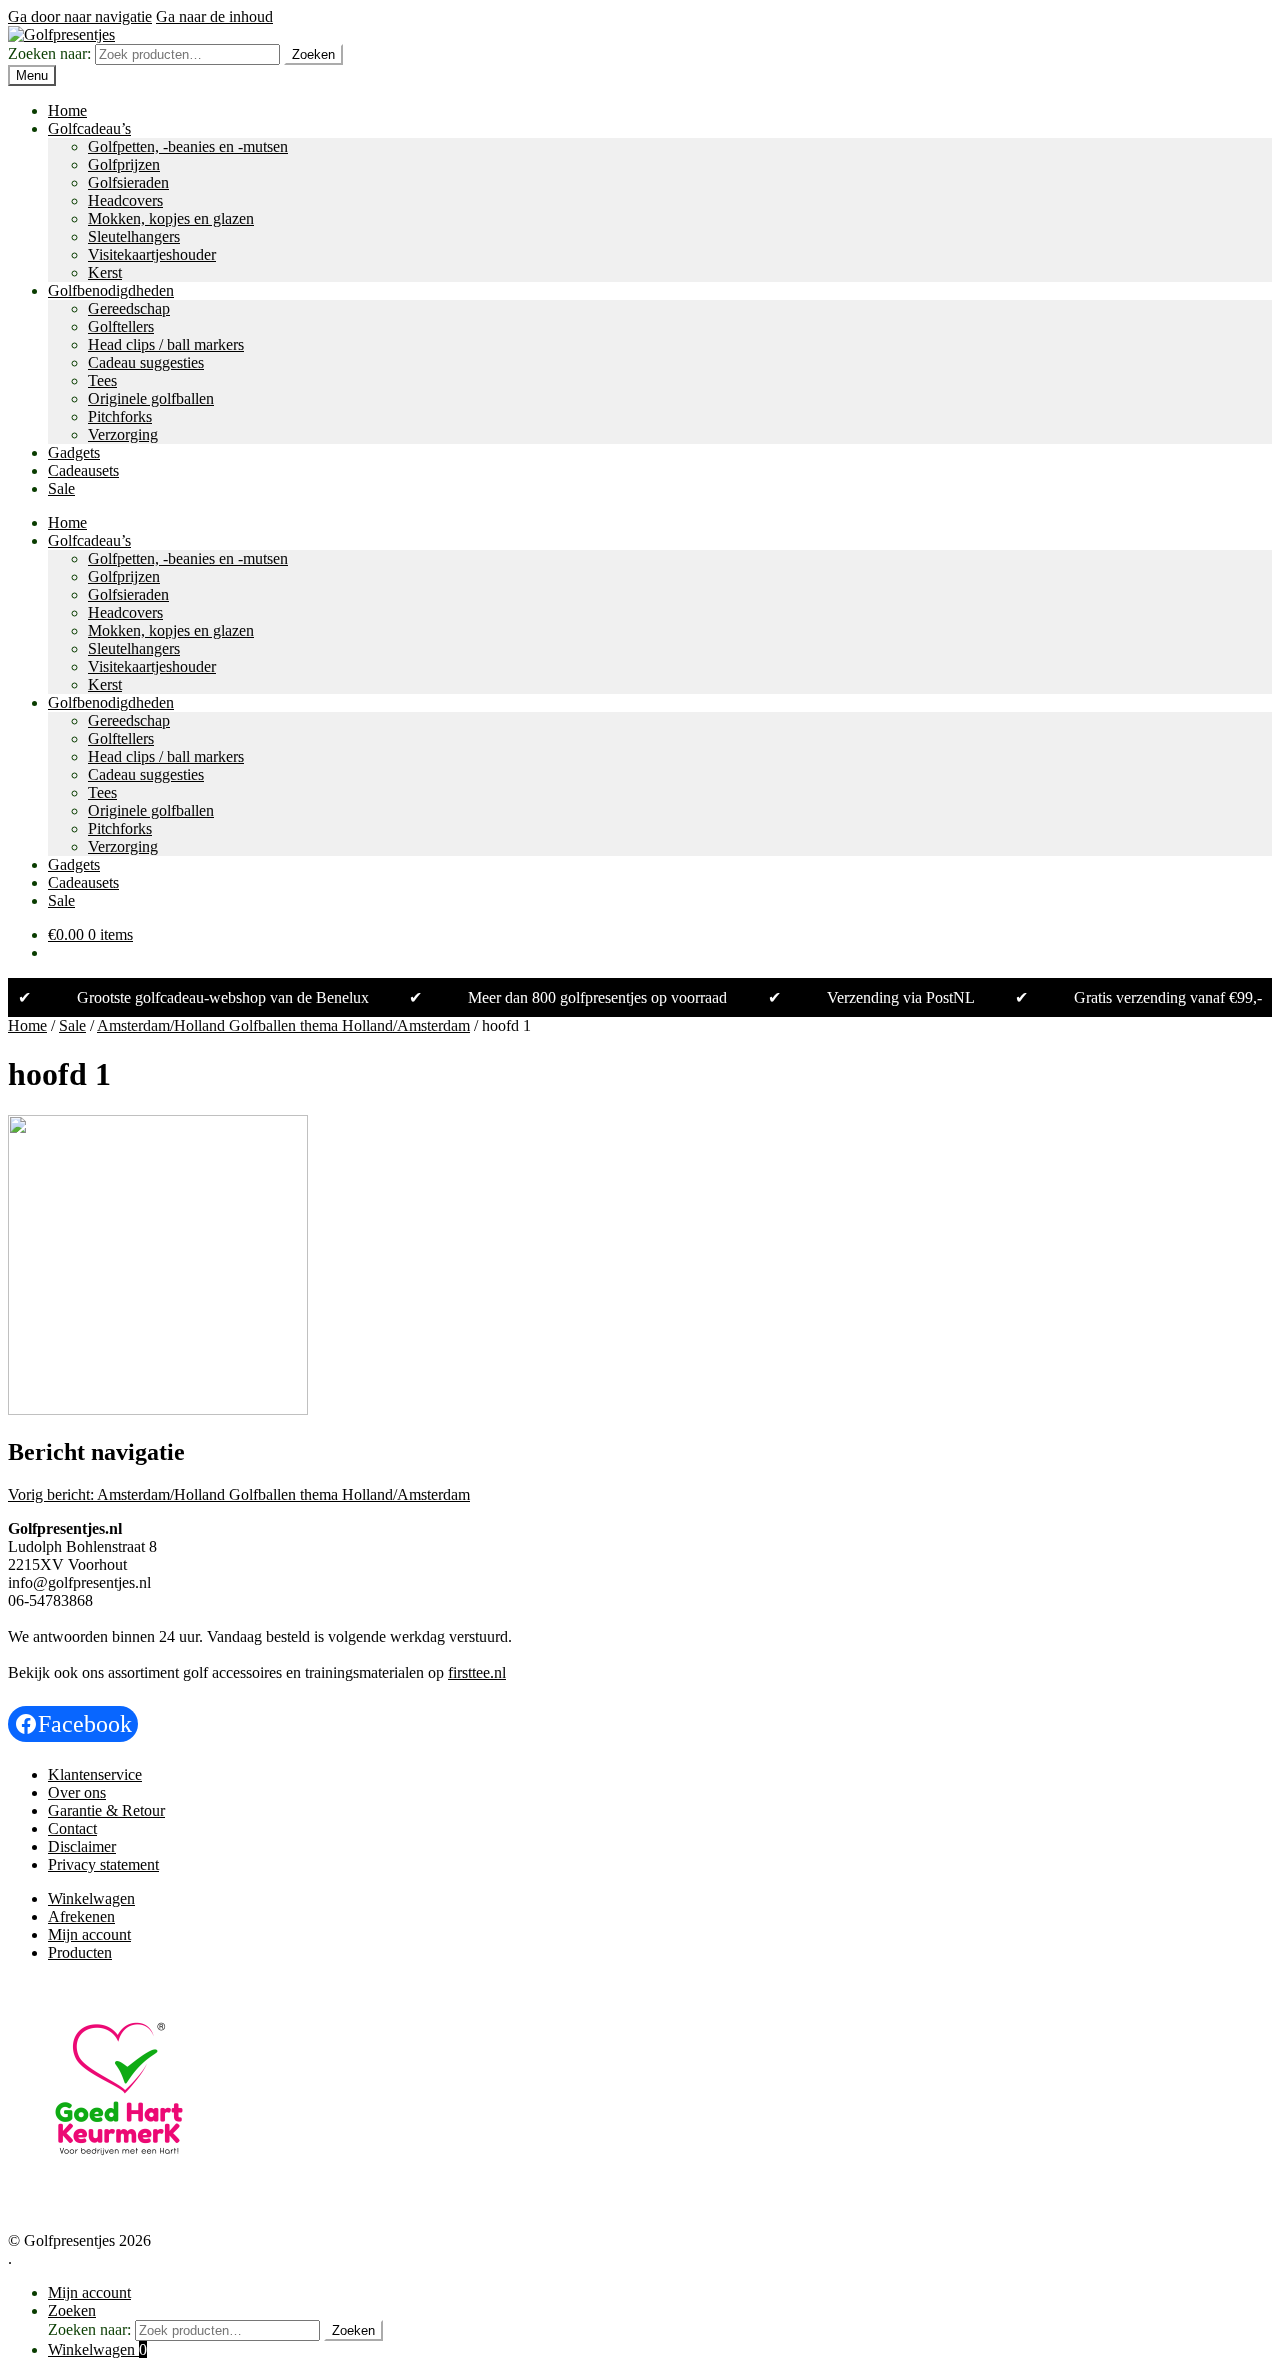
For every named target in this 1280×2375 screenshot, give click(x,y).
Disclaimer (82, 1846)
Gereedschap (129, 308)
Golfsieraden (128, 182)
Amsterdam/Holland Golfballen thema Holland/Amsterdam (283, 1025)
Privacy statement (103, 1864)
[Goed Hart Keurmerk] (119, 2194)
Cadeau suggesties (146, 362)
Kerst (105, 272)
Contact (72, 1828)
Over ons (77, 1792)
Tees (102, 380)
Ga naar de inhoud (214, 16)
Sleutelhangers (134, 236)
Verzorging (123, 434)
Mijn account (89, 1934)
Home (67, 110)
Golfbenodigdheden (111, 290)
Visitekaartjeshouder (152, 254)
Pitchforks (120, 416)
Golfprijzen (124, 164)
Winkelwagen (91, 1898)
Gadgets (74, 452)
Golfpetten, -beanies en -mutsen (188, 146)
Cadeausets (83, 470)
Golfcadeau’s (89, 128)
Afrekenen (81, 1916)
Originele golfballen (151, 398)
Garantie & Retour (106, 1810)
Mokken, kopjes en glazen (171, 218)
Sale (61, 488)
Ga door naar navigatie (80, 16)
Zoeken (313, 54)
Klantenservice (95, 1774)
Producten (80, 1952)
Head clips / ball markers (166, 344)
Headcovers (125, 200)
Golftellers (121, 326)
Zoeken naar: (49, 53)
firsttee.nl (477, 1672)
